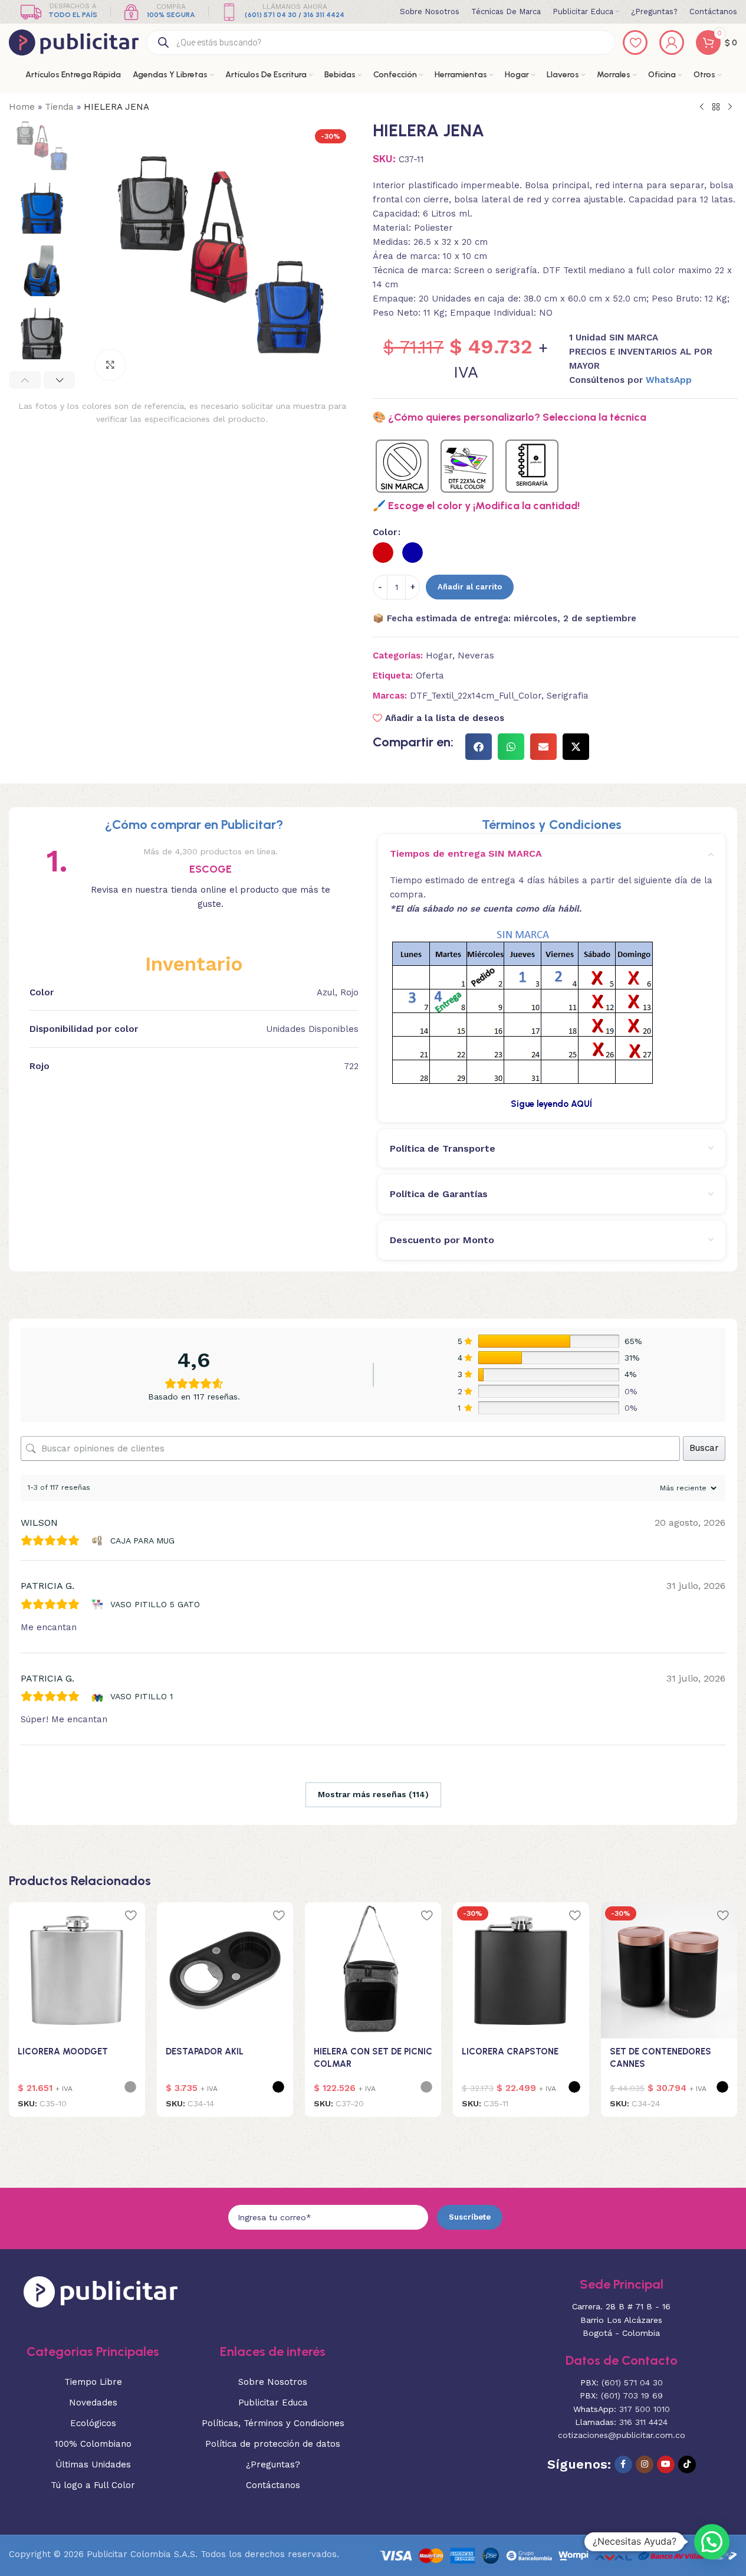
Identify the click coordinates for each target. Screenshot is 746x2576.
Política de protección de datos (273, 2444)
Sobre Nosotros (273, 2382)
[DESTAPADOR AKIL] (225, 1970)
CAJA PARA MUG (142, 1541)
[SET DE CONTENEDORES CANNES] (669, 1970)
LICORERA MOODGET (63, 2051)
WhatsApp (669, 380)
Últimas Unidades (93, 2464)
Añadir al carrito (470, 587)
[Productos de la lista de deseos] (635, 42)
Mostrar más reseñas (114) (373, 1794)
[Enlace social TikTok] (687, 2464)
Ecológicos (93, 2423)
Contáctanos (273, 2485)
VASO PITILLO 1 (142, 1696)
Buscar (704, 1448)
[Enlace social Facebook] (623, 2464)
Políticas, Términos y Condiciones (273, 2423)
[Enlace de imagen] (101, 2291)
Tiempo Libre (93, 2382)
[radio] (383, 553)
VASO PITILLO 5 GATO (155, 1604)
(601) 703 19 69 (632, 2395)
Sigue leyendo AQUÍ (551, 1104)
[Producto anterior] (702, 107)
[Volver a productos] (716, 107)
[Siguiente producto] (730, 107)
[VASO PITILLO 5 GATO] (99, 1604)
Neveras (476, 656)
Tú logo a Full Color (93, 2485)
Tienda (59, 107)
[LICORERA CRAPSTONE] (521, 1970)
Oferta (430, 676)
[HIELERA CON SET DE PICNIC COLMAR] (373, 1970)
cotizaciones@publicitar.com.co (622, 2435)
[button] (25, 380)
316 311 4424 (643, 2422)
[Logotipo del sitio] (74, 42)
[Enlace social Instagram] (645, 2464)
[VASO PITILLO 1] (99, 1696)
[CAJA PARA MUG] (99, 1541)
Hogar (439, 656)
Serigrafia (568, 696)
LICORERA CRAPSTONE (510, 2051)
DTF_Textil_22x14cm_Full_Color (476, 696)
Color (385, 532)
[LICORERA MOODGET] (77, 1970)
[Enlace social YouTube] (666, 2464)
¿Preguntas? (273, 2464)
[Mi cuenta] (672, 42)
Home (22, 107)
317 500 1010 (645, 2409)
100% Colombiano (93, 2444)
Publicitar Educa (273, 2403)
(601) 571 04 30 (632, 2382)
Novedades (93, 2403)
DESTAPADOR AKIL (205, 2051)
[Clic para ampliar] (110, 365)
